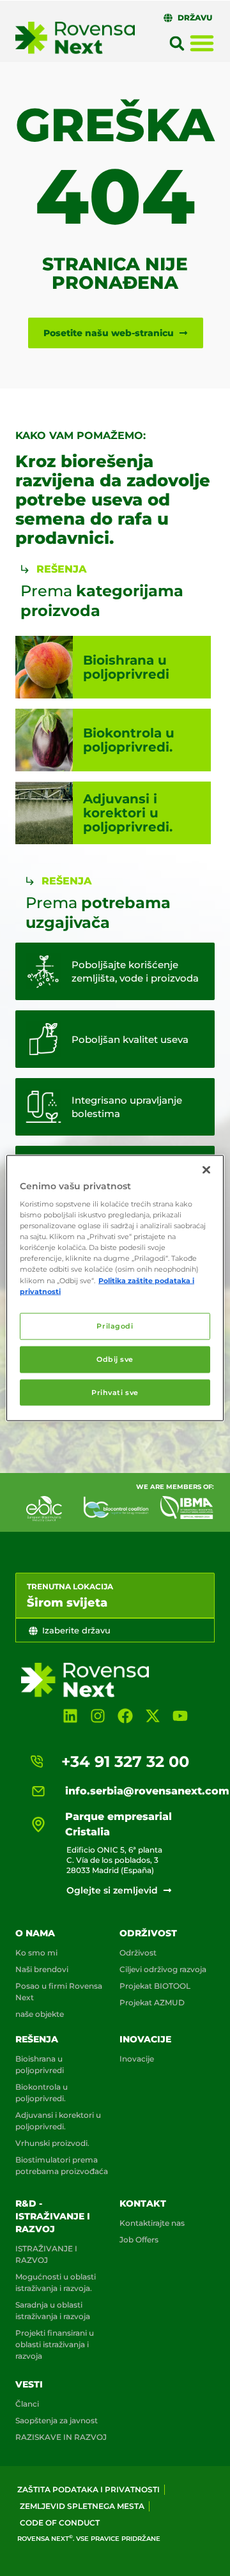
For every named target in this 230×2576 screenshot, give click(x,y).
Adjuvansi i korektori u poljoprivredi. (58, 2121)
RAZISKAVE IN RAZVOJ (61, 2437)
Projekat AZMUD (152, 2002)
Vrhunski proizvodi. (52, 2143)
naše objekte (40, 2014)
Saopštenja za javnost (57, 2420)
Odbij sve (115, 1359)
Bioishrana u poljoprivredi (40, 2064)
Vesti (29, 2384)
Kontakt (143, 2203)
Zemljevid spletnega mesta (82, 2506)
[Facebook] (125, 1716)
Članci (27, 2404)
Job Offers (139, 2240)
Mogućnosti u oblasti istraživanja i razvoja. (56, 2282)
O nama (35, 1933)
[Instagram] (97, 1716)
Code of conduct (60, 2523)
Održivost (148, 1933)
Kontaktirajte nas (152, 2223)
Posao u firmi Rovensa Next (59, 1992)
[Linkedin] (70, 1716)
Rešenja (37, 2039)
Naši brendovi (42, 1969)
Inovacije (145, 2039)
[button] (177, 43)
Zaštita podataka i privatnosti (88, 2489)
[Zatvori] (206, 1169)
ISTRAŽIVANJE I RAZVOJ (46, 2254)
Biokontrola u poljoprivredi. (42, 2093)
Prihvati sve (115, 1392)
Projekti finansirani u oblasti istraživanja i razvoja (55, 2344)
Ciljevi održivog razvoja (163, 1969)
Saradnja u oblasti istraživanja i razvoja (53, 2310)
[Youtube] (180, 1716)
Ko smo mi (36, 1953)
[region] (115, 1288)
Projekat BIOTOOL (155, 1986)
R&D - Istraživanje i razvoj (53, 2216)
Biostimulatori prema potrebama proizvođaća (62, 2165)
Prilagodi (115, 1325)
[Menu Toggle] (202, 43)
